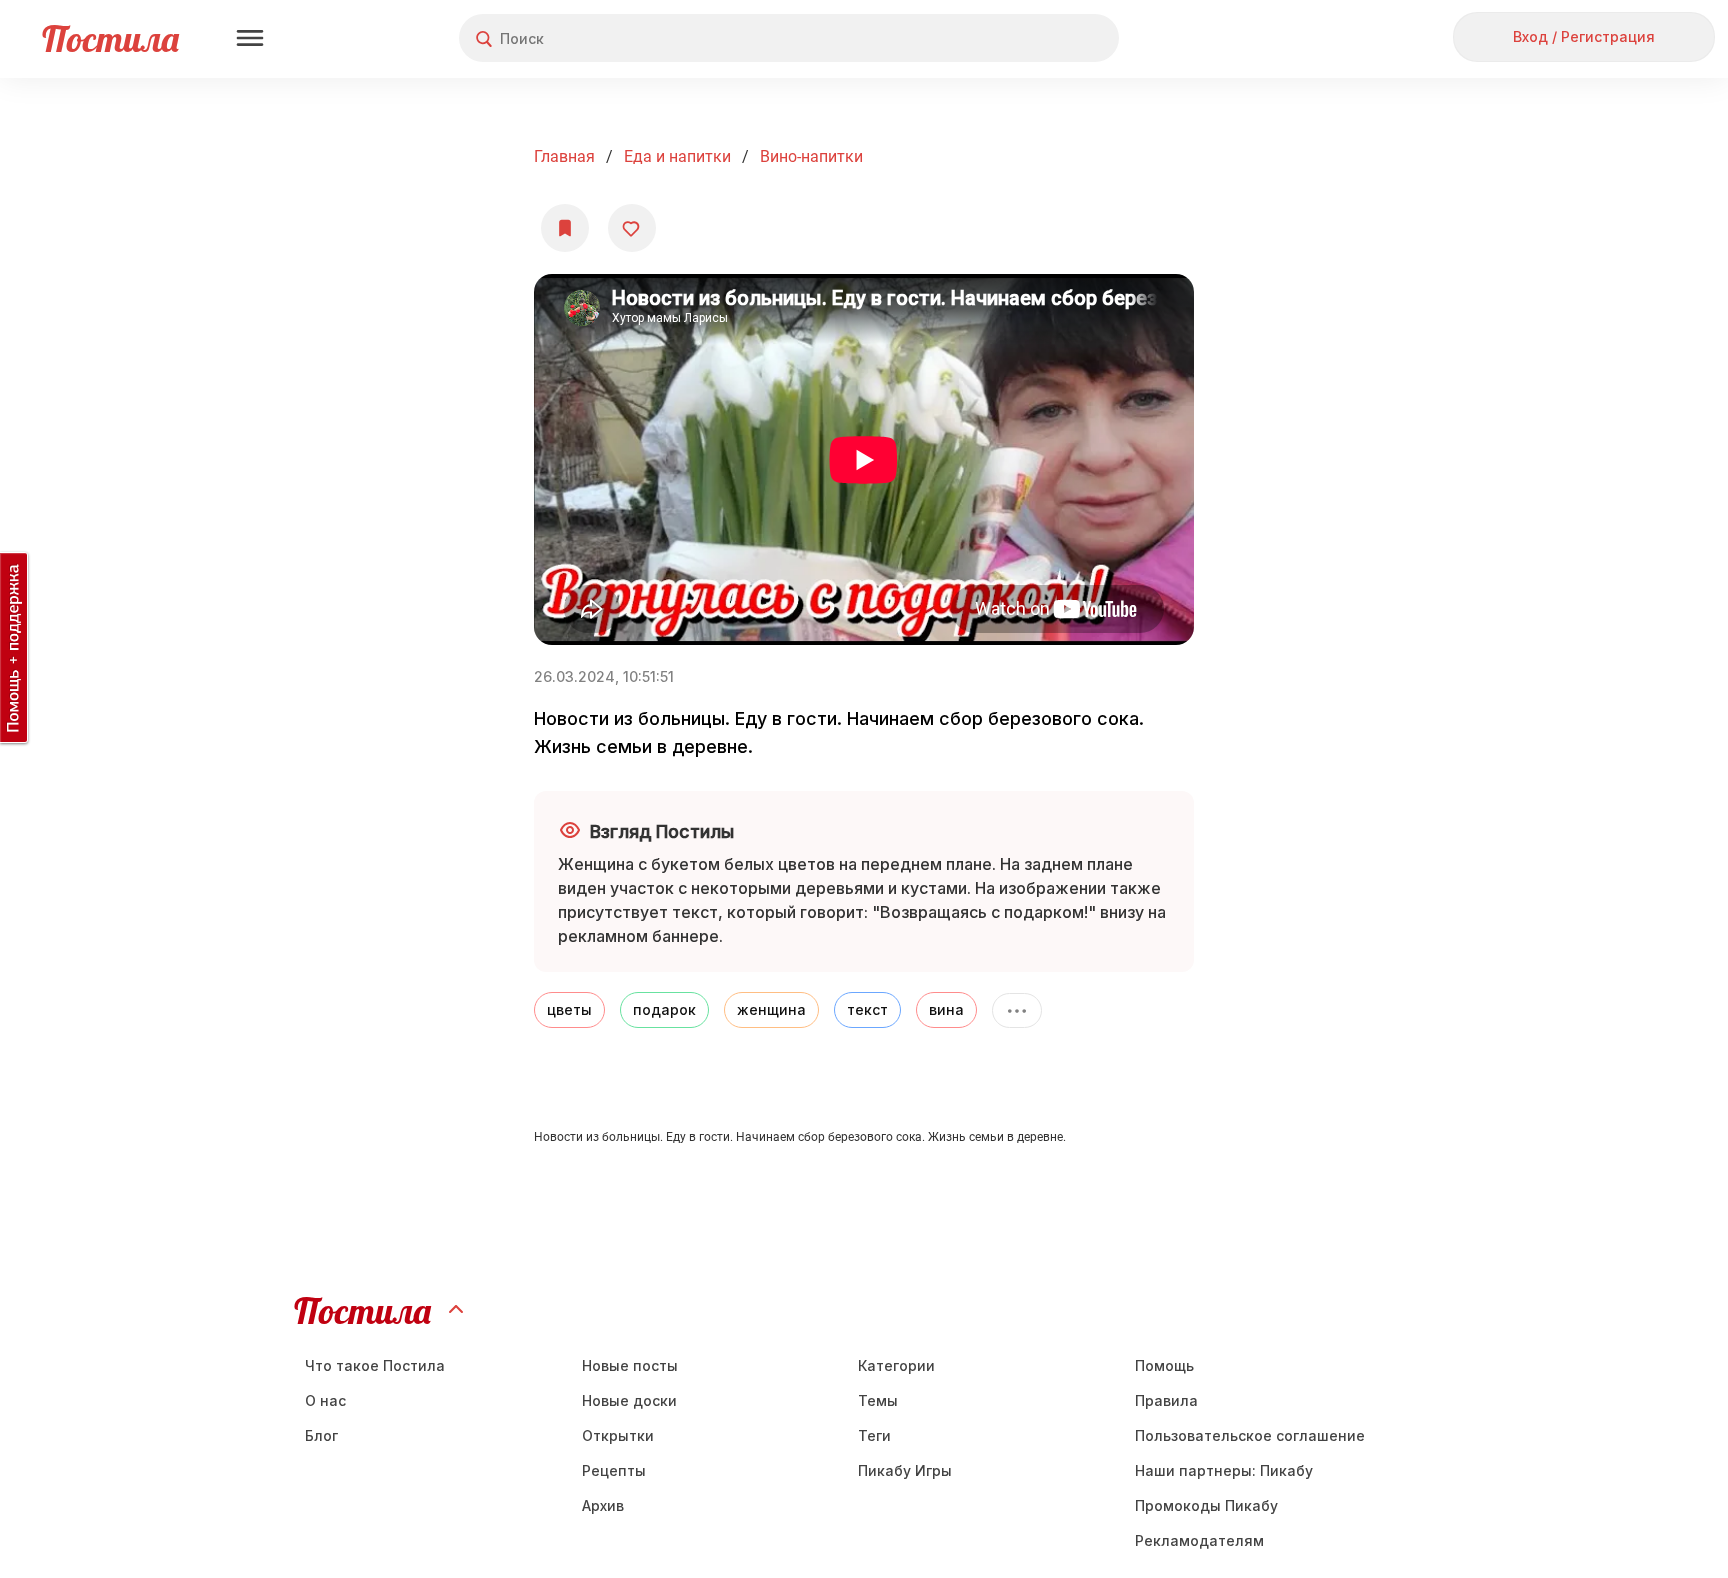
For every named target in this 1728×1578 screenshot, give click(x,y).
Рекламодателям (1199, 1540)
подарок (664, 1009)
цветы (569, 1009)
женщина (771, 1009)
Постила (110, 38)
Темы (878, 1400)
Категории (896, 1365)
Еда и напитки (677, 156)
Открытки (618, 1435)
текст (867, 1009)
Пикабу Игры (905, 1470)
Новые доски (629, 1400)
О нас (325, 1400)
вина (946, 1009)
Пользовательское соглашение (1250, 1435)
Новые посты (630, 1365)
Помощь (1164, 1365)
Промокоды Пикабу (1206, 1505)
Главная (564, 156)
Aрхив (603, 1505)
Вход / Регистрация (1584, 36)
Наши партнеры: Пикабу (1224, 1470)
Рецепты (614, 1470)
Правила (1166, 1400)
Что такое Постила (375, 1365)
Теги (874, 1435)
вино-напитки (811, 156)
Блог (321, 1435)
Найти (1028, 38)
